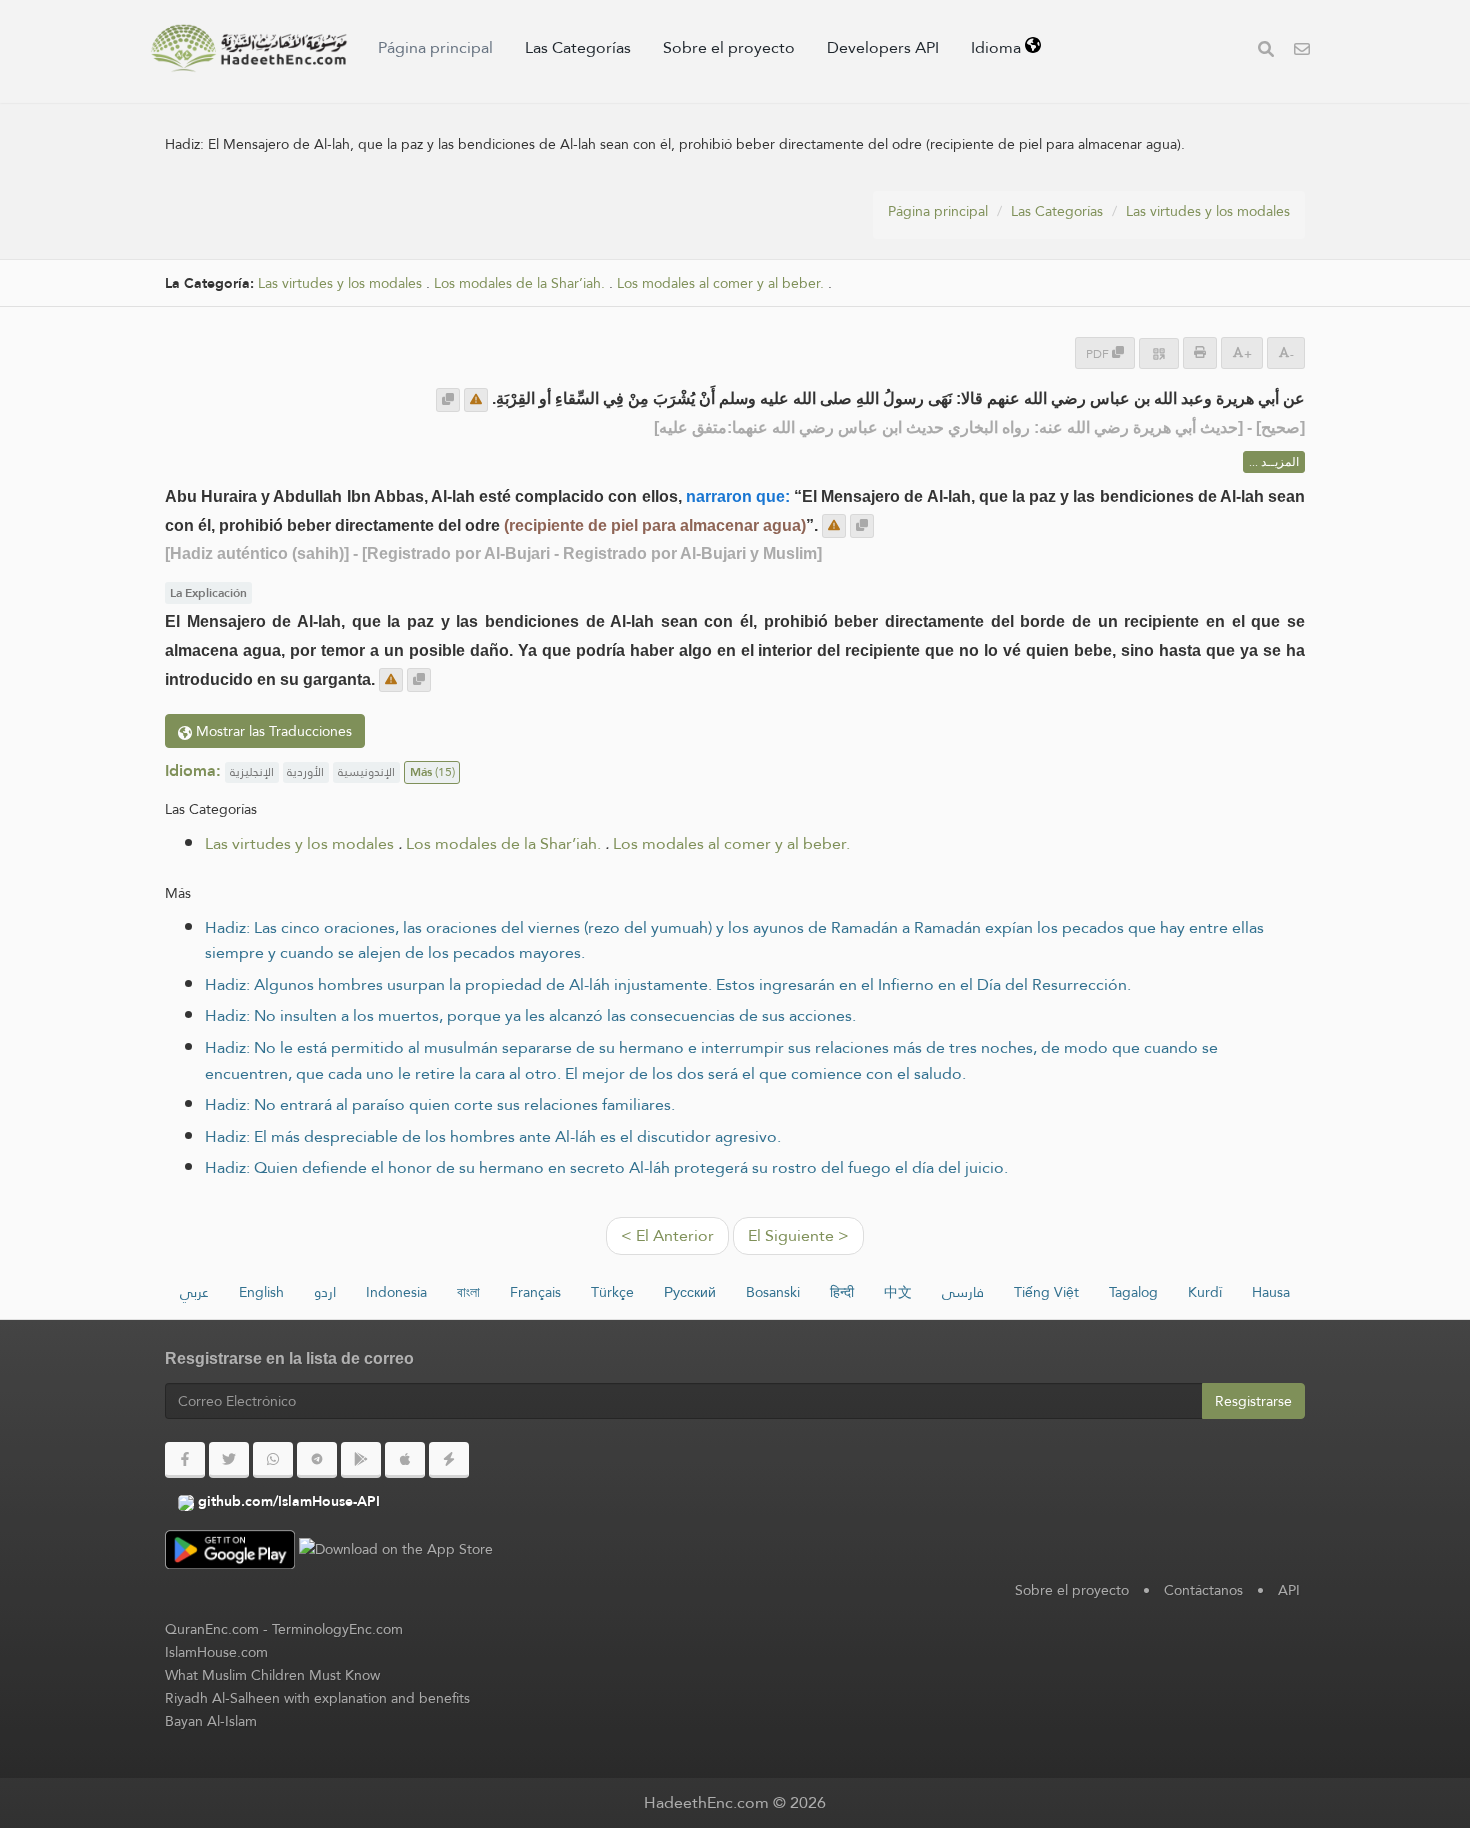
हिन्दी (842, 1292)
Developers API (883, 47)
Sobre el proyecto (729, 47)
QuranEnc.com (212, 1629)
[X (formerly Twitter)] (229, 1460)
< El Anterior (667, 1235)
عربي (194, 1292)
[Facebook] (185, 1460)
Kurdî (1205, 1292)
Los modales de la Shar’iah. (519, 283)
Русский (690, 1292)
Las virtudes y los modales (1208, 211)
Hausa (1271, 1292)
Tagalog (1133, 1292)
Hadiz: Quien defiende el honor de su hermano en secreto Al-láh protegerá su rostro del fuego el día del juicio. (606, 1167)
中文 (898, 1292)
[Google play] (361, 1460)
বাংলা (468, 1292)
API (1289, 1590)
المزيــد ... (1274, 462)
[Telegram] (317, 1460)
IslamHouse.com (216, 1652)
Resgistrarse (1253, 1401)
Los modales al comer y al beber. (720, 283)
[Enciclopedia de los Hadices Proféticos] (249, 48)
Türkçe (612, 1292)
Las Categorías (578, 47)
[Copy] (448, 400)
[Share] (1159, 353)
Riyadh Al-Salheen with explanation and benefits (317, 1698)
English (261, 1292)
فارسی (963, 1292)
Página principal (435, 47)
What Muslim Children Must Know (272, 1675)
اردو (325, 1292)
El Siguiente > (798, 1235)
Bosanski (773, 1292)
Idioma (998, 47)
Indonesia (396, 1292)
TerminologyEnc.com (337, 1629)
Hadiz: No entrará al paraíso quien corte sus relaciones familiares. (440, 1104)
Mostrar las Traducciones (272, 731)
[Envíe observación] (476, 400)
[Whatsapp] (273, 1460)
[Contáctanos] (1302, 51)
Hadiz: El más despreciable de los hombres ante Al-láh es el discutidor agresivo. (493, 1136)
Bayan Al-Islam (211, 1721)
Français (535, 1292)
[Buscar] (1266, 51)
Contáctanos (1203, 1590)
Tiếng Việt (1046, 1292)
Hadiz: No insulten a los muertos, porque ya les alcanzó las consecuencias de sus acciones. (530, 1015)
